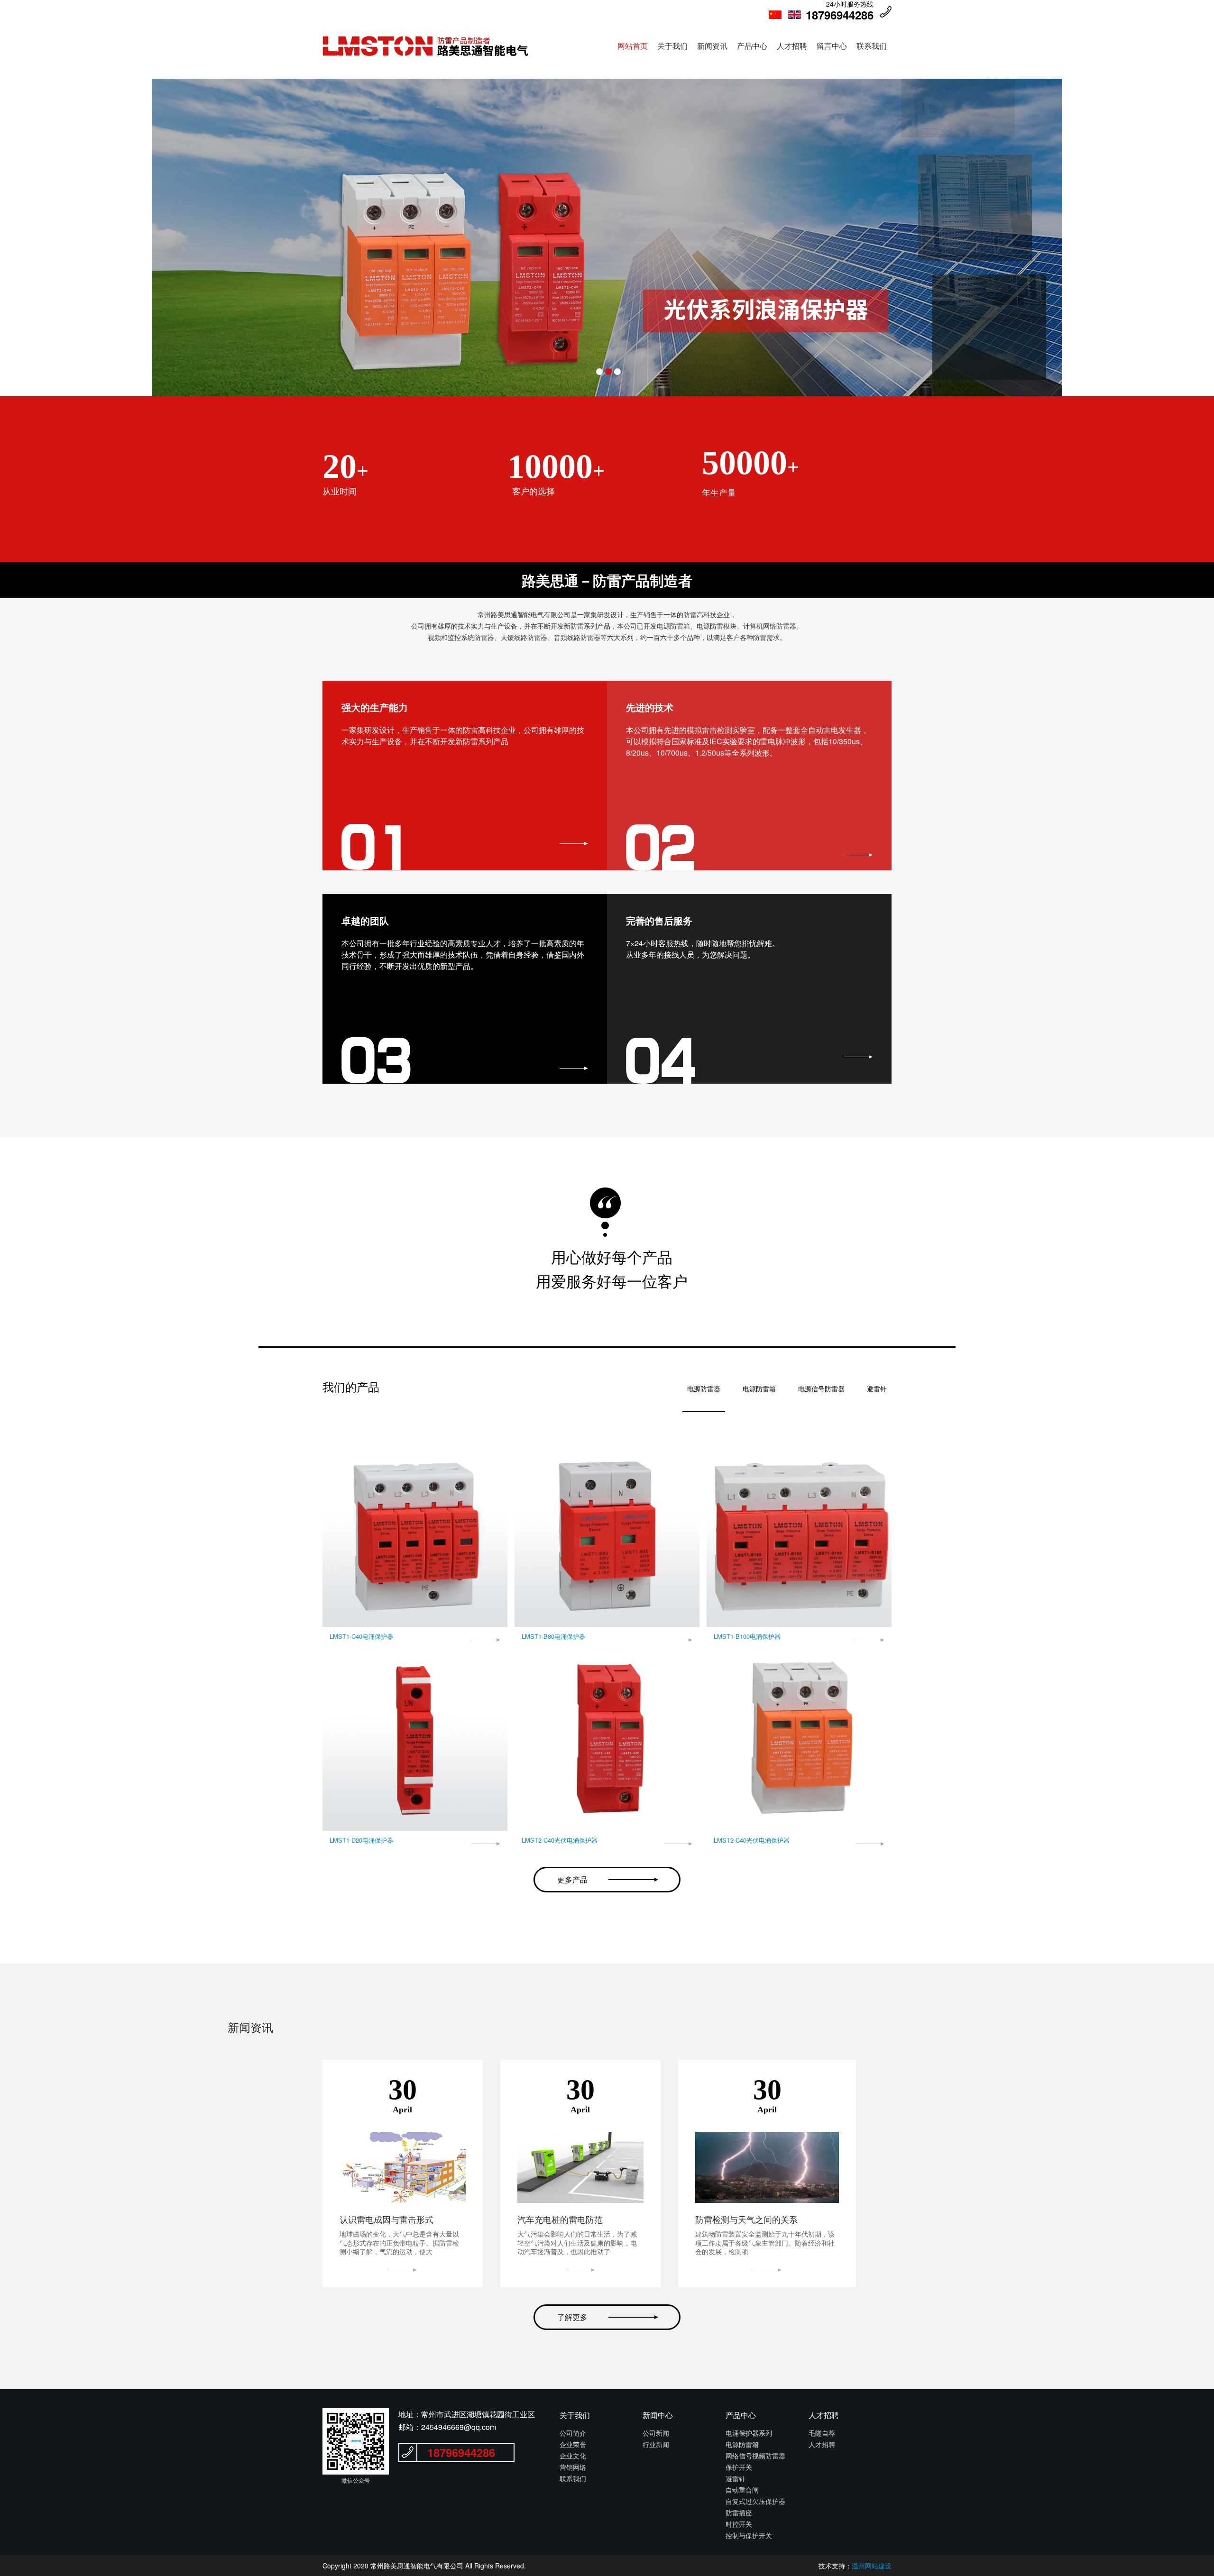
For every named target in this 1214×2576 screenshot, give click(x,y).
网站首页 (633, 46)
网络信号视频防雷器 (755, 2456)
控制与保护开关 (749, 2535)
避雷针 (877, 1389)
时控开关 (739, 2524)
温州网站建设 (872, 2566)
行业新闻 (656, 2444)
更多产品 (572, 1879)
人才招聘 (792, 46)
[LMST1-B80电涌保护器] (607, 1535)
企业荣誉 (573, 2444)
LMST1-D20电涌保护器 (361, 1840)
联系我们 (872, 46)
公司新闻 (656, 2433)
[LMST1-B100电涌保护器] (799, 1535)
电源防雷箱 (759, 1389)
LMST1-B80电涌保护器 (553, 1636)
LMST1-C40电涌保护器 (361, 1636)
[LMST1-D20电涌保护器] (415, 1738)
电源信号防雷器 (821, 1389)
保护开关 (739, 2467)
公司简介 (573, 2433)
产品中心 (752, 46)
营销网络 (573, 2467)
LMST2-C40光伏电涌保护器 (560, 1840)
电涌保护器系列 (749, 2433)
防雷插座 (739, 2512)
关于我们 (672, 46)
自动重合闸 (742, 2490)
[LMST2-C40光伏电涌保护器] (607, 1738)
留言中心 (832, 46)
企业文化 (573, 2456)
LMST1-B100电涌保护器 (747, 1636)
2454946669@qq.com (459, 2427)
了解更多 (572, 2317)
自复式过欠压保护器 (755, 2501)
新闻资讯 (712, 46)
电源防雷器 (704, 1389)
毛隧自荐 (822, 2433)
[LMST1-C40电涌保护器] (415, 1535)
